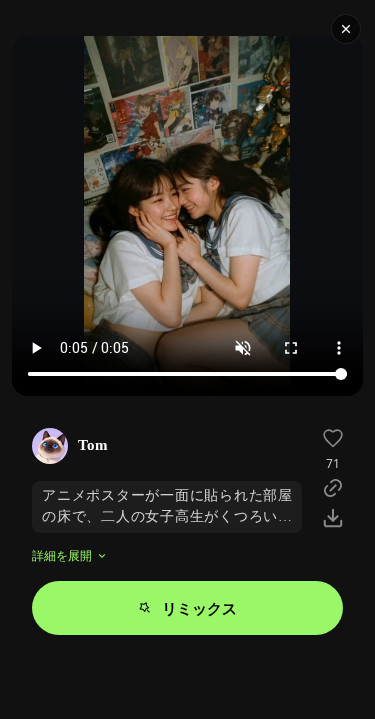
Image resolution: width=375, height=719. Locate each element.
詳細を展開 (62, 555)
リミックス (199, 608)
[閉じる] (346, 29)
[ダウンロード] (333, 518)
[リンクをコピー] (333, 488)
